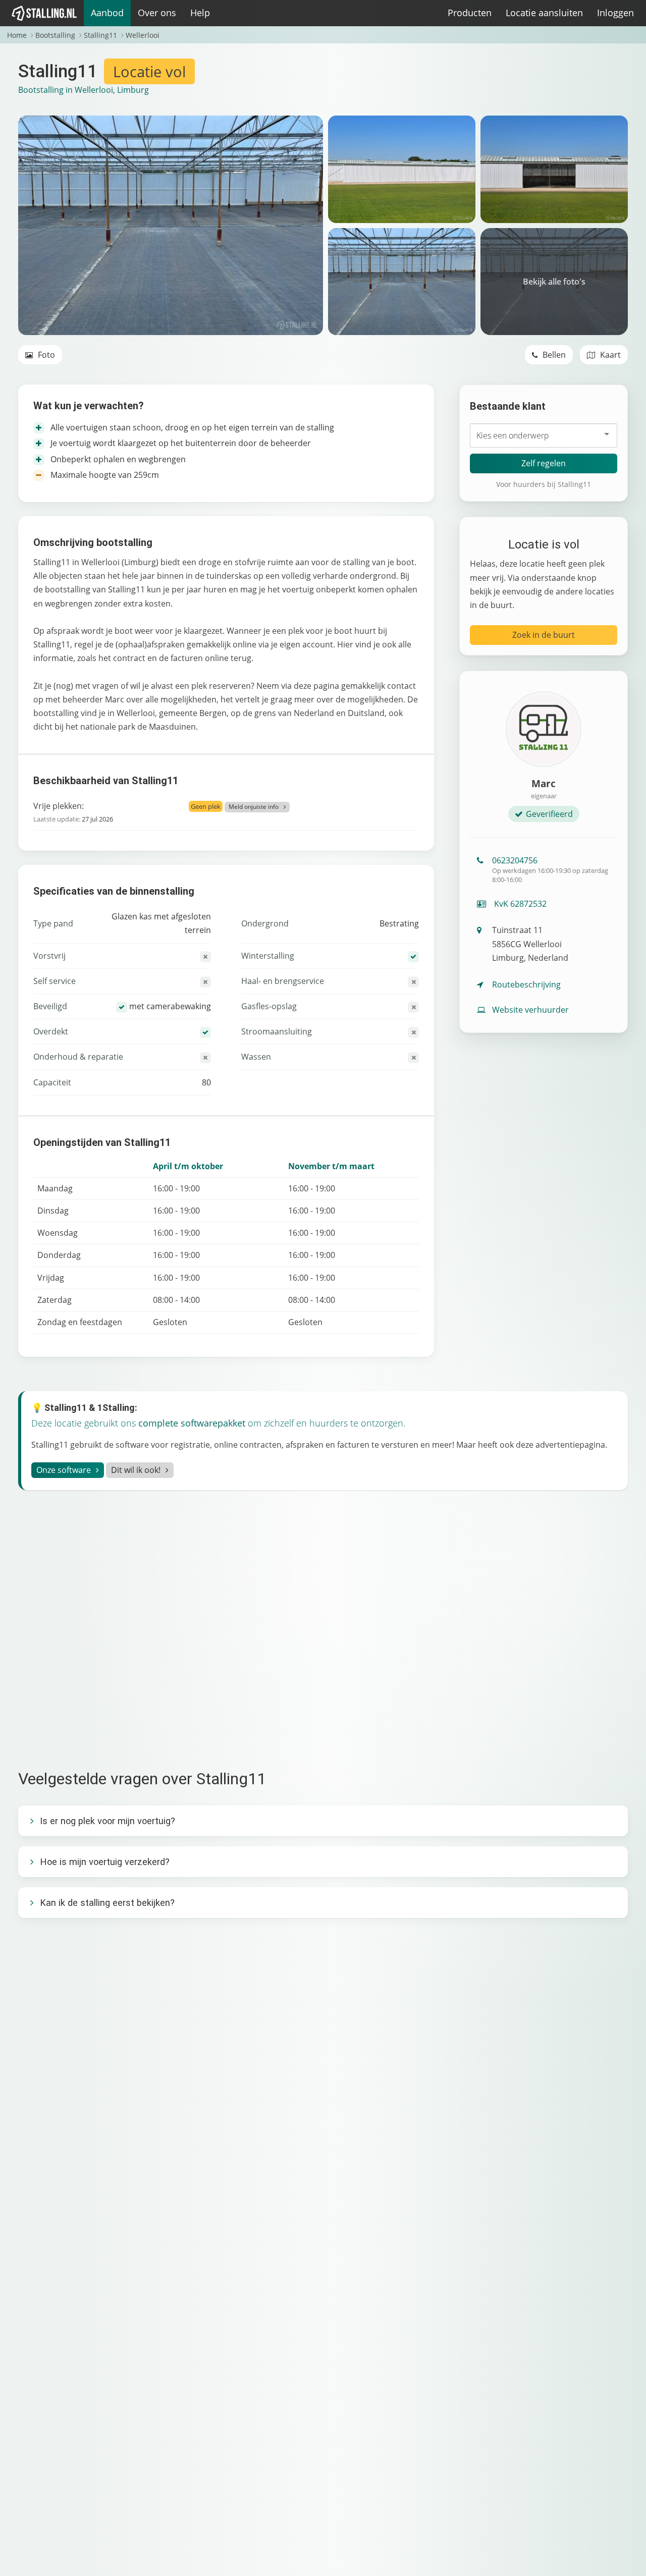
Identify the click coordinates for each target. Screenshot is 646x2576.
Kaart (609, 355)
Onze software (64, 1470)
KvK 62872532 (519, 904)
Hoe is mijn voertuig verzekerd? (105, 1862)
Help (200, 13)
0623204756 (550, 869)
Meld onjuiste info (254, 807)
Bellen (553, 355)
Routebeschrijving (526, 984)
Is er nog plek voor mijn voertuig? (107, 1821)
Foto (45, 355)
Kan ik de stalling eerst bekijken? (107, 1903)
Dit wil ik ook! (136, 1470)
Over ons (157, 13)
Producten (470, 13)
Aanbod (107, 13)
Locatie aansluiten (544, 13)
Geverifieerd (549, 814)
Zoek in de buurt (544, 635)
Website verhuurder (530, 1010)
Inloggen (615, 13)
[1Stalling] (44, 13)
